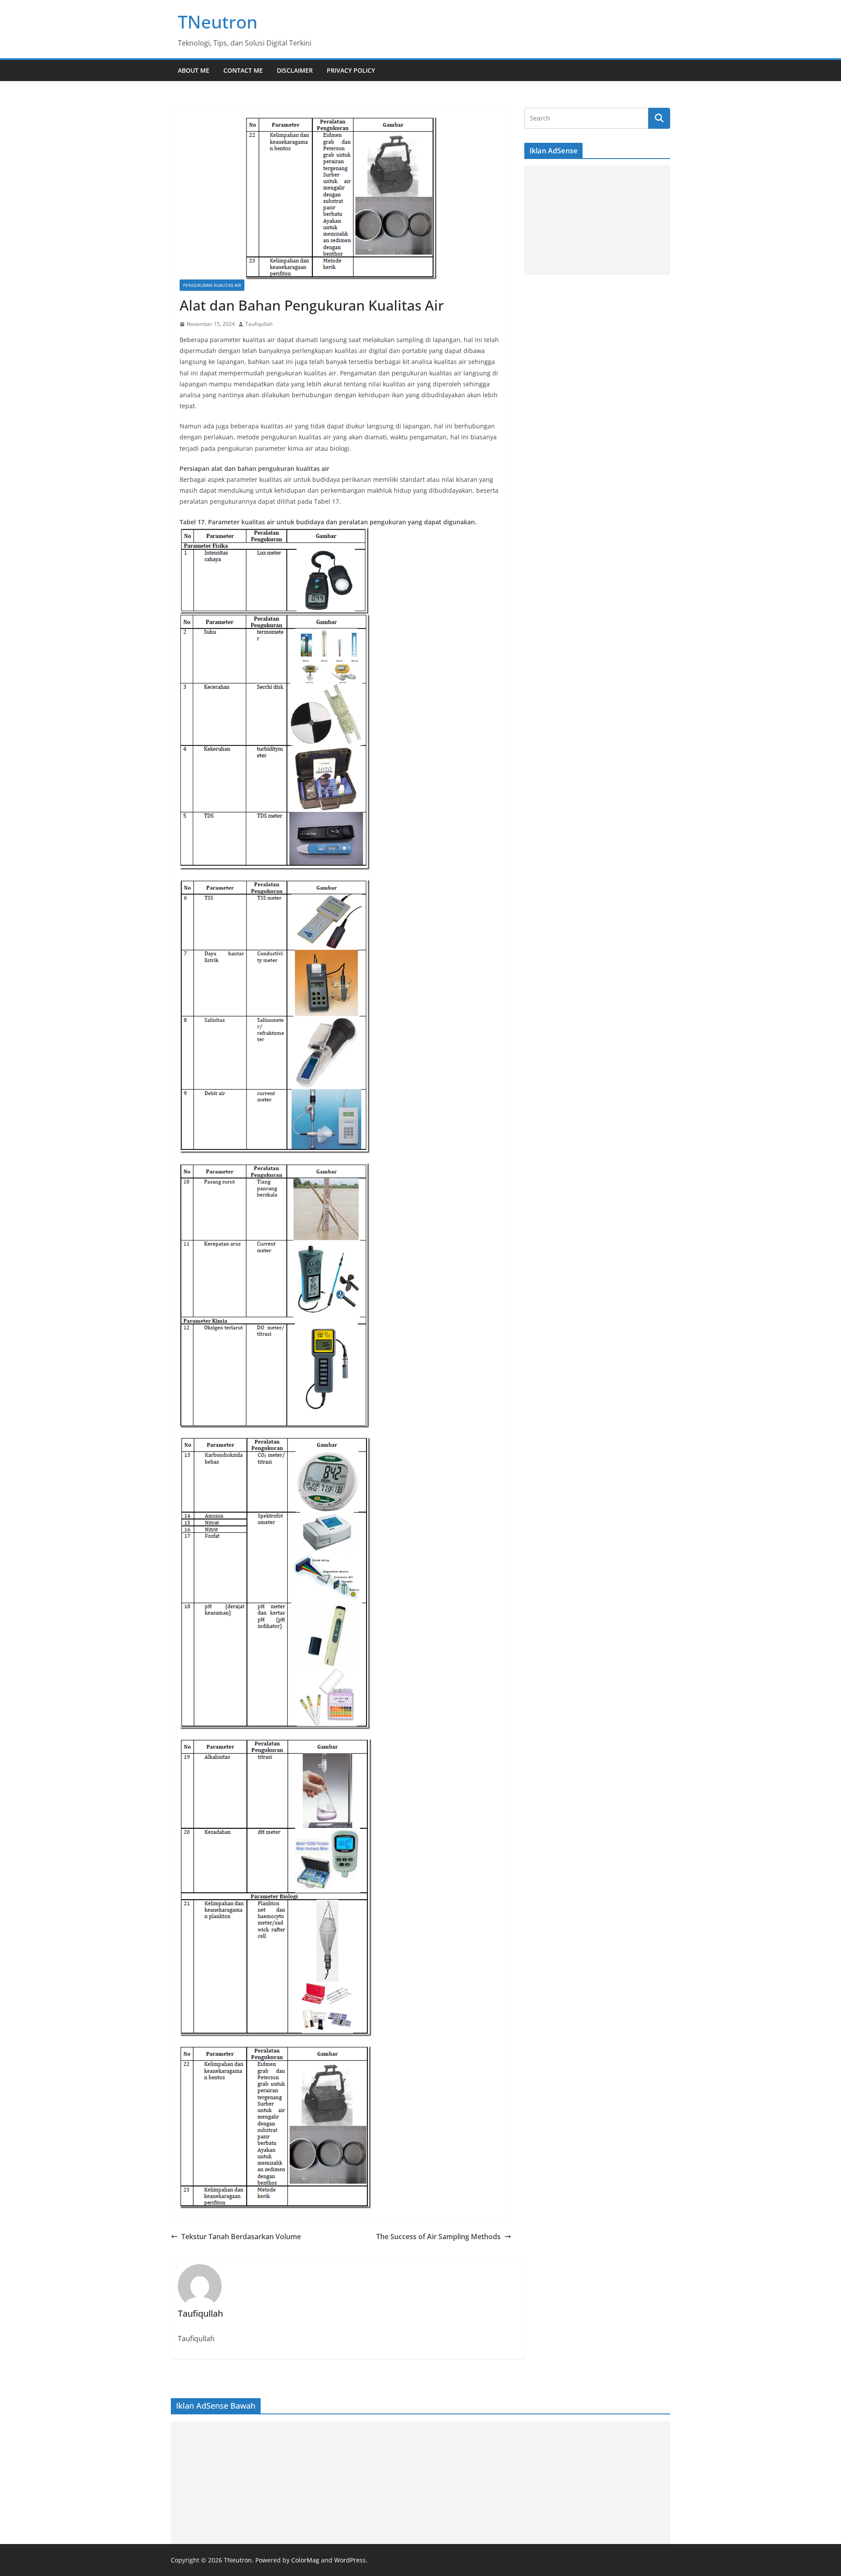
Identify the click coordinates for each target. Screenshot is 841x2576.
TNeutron (218, 22)
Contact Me (243, 70)
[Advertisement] (597, 220)
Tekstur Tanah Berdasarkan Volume (241, 2237)
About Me (194, 70)
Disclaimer (295, 70)
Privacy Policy (351, 70)
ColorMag (305, 2560)
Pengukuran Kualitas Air (212, 285)
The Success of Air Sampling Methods (438, 2237)
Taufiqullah (259, 324)
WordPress (350, 2560)
